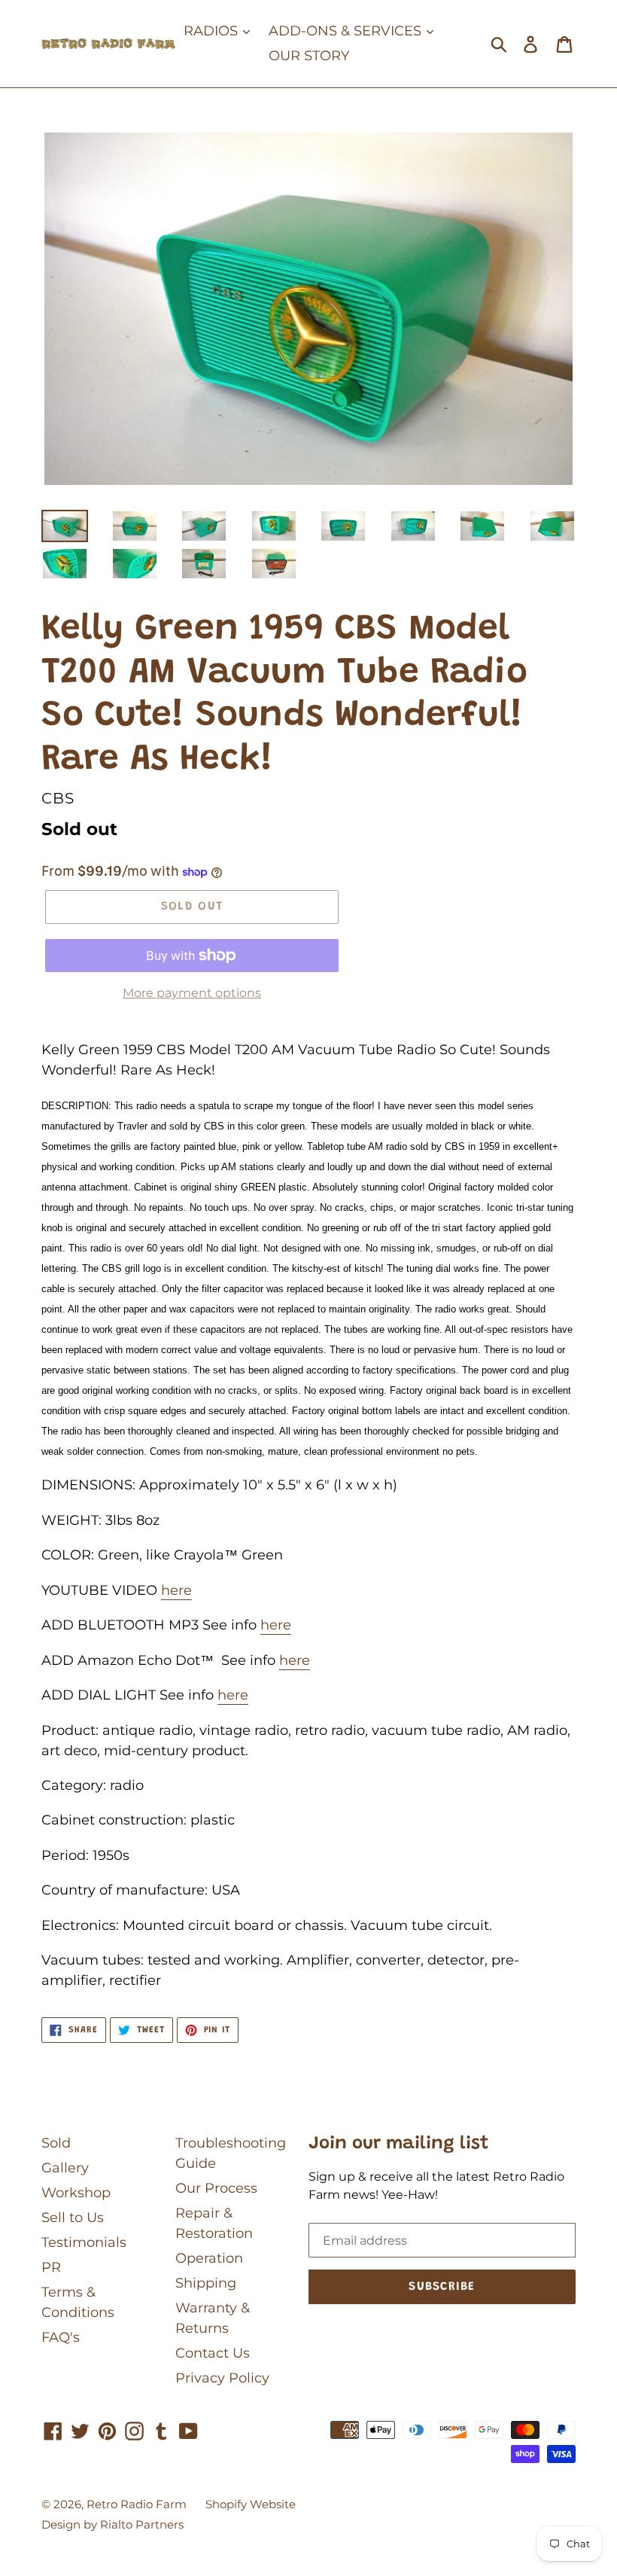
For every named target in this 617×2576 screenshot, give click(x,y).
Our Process (216, 2188)
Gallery (65, 2168)
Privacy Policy (222, 2378)
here (176, 1590)
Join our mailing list (399, 2144)
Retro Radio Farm (137, 2504)
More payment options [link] (192, 993)
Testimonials (84, 2242)
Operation (209, 2258)
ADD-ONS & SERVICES (347, 31)
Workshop (76, 2193)
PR (51, 2267)
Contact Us (213, 2353)
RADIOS (213, 31)
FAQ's (61, 2337)
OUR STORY (309, 56)
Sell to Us (73, 2218)
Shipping (206, 2283)
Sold (56, 2143)
